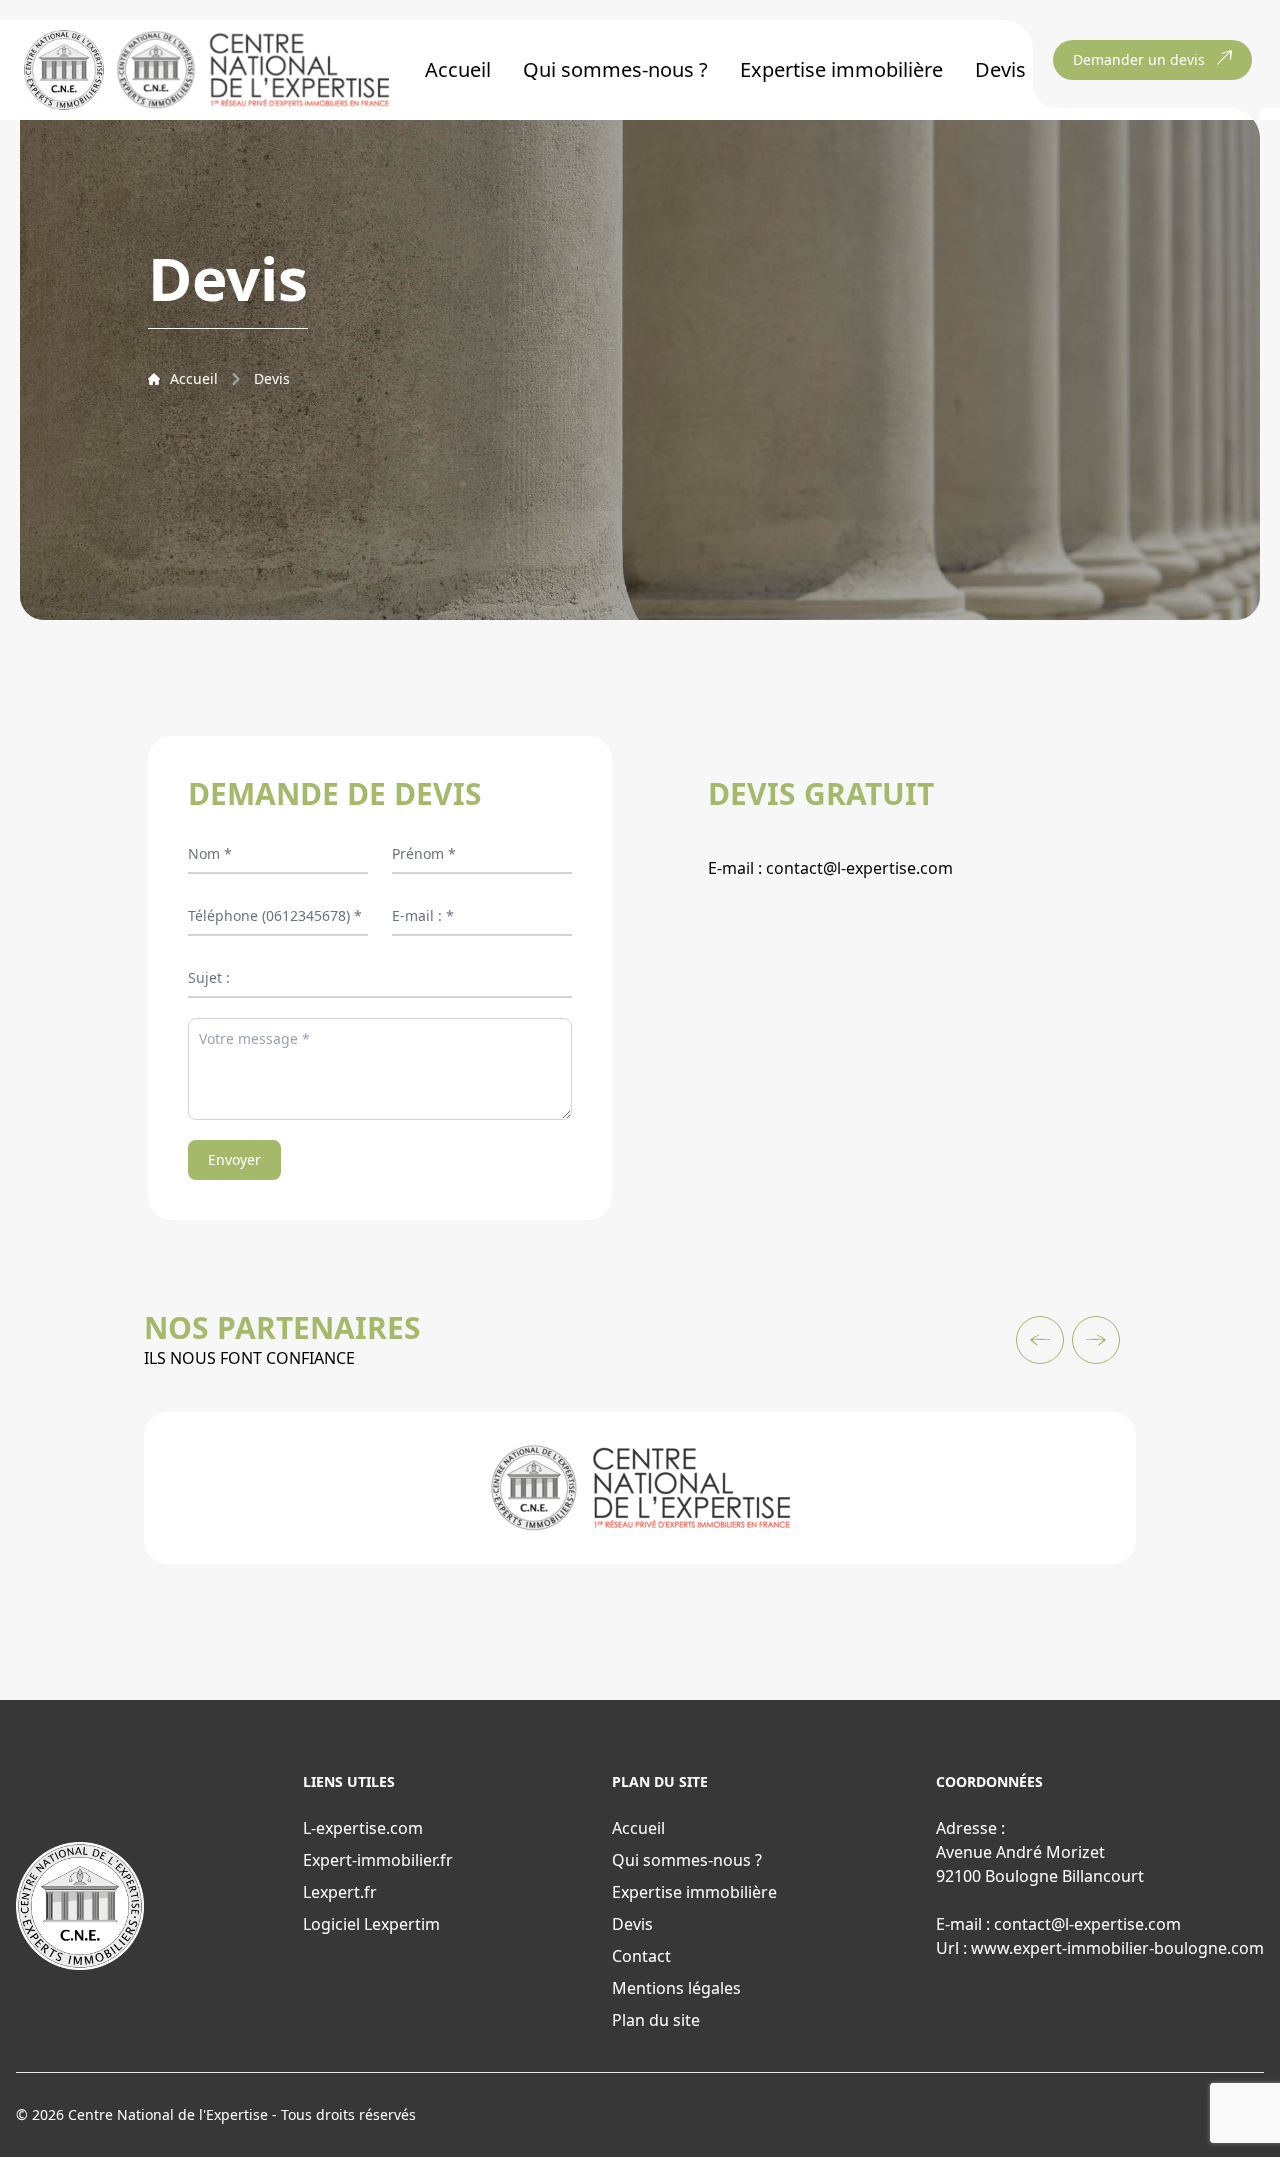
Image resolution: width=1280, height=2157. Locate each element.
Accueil (458, 69)
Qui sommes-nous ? (615, 69)
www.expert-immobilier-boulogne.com (1117, 1948)
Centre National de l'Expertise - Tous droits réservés (242, 2114)
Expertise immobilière (841, 69)
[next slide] (1096, 1340)
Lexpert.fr (340, 1892)
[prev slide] (1040, 1340)
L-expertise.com (363, 1828)
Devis (1000, 69)
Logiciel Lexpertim (371, 1924)
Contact (641, 1956)
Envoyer (234, 1159)
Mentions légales (676, 1988)
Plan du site (656, 2020)
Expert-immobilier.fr (378, 1860)
